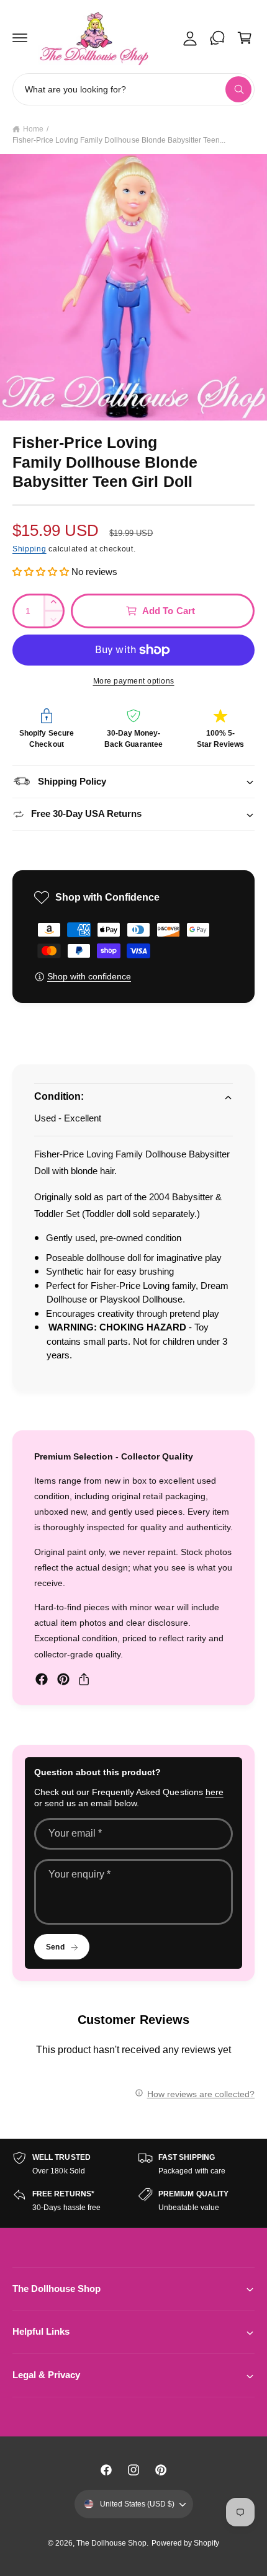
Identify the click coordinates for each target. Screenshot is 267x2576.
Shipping (29, 549)
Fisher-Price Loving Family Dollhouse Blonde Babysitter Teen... (119, 140)
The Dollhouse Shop (111, 2543)
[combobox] (133, 89)
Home (33, 129)
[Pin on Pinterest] (63, 1679)
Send (55, 1947)
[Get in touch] (217, 38)
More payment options (134, 681)
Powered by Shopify (185, 2543)
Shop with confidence (89, 976)
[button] (20, 38)
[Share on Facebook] (42, 1679)
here (215, 1792)
